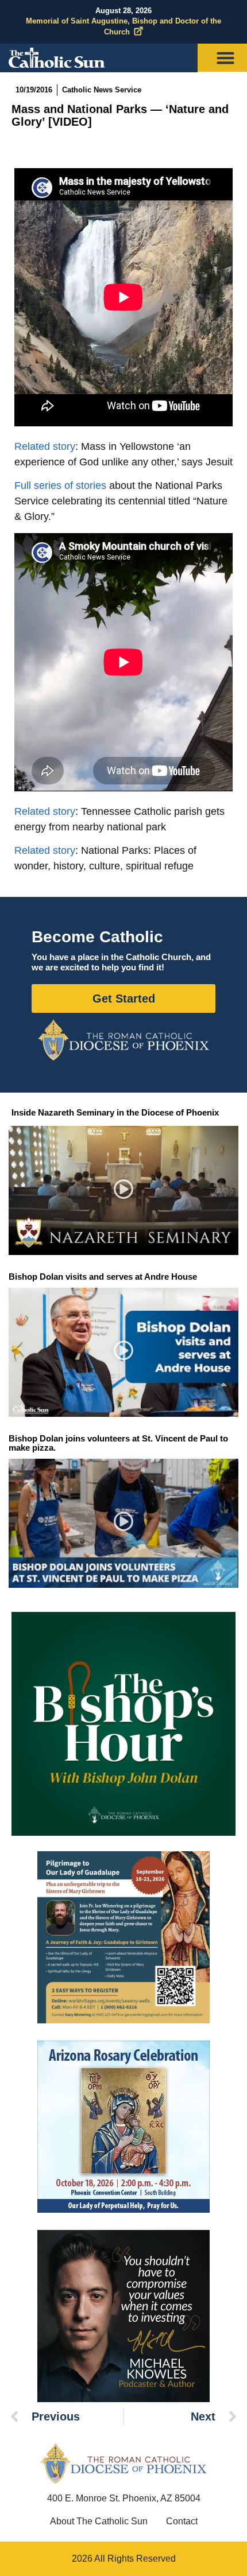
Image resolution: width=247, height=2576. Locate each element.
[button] (124, 1191)
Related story (45, 446)
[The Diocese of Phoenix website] (123, 2463)
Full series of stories (60, 485)
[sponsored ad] (123, 1937)
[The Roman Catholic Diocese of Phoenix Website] (123, 1040)
